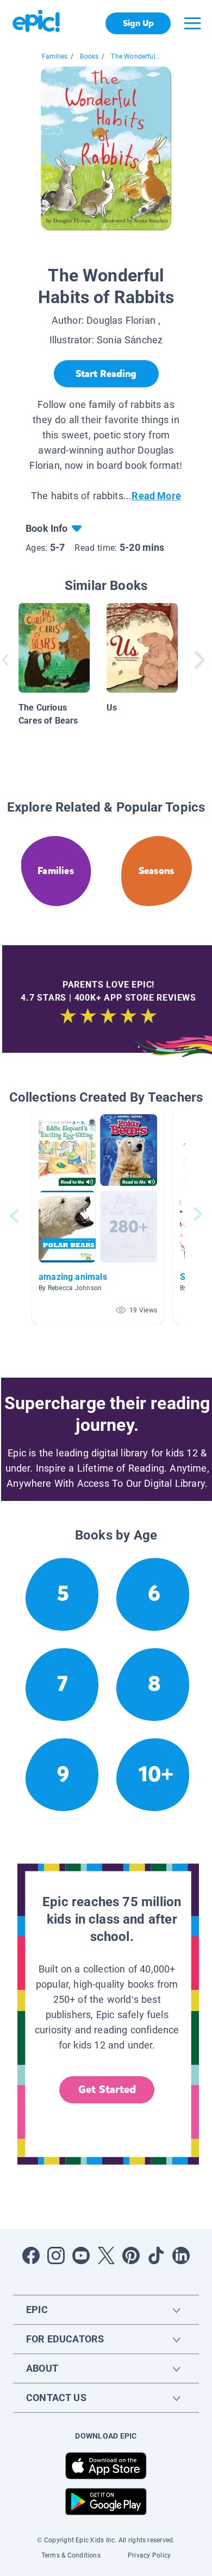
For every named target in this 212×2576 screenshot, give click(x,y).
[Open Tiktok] (156, 2255)
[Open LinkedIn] (181, 2255)
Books (89, 56)
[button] (98, 1216)
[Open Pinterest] (131, 2255)
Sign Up (138, 23)
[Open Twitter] (106, 2255)
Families (55, 56)
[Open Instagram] (56, 2255)
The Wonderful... (136, 56)
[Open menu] (192, 23)
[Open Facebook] (31, 2255)
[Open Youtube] (81, 2255)
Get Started (107, 2090)
